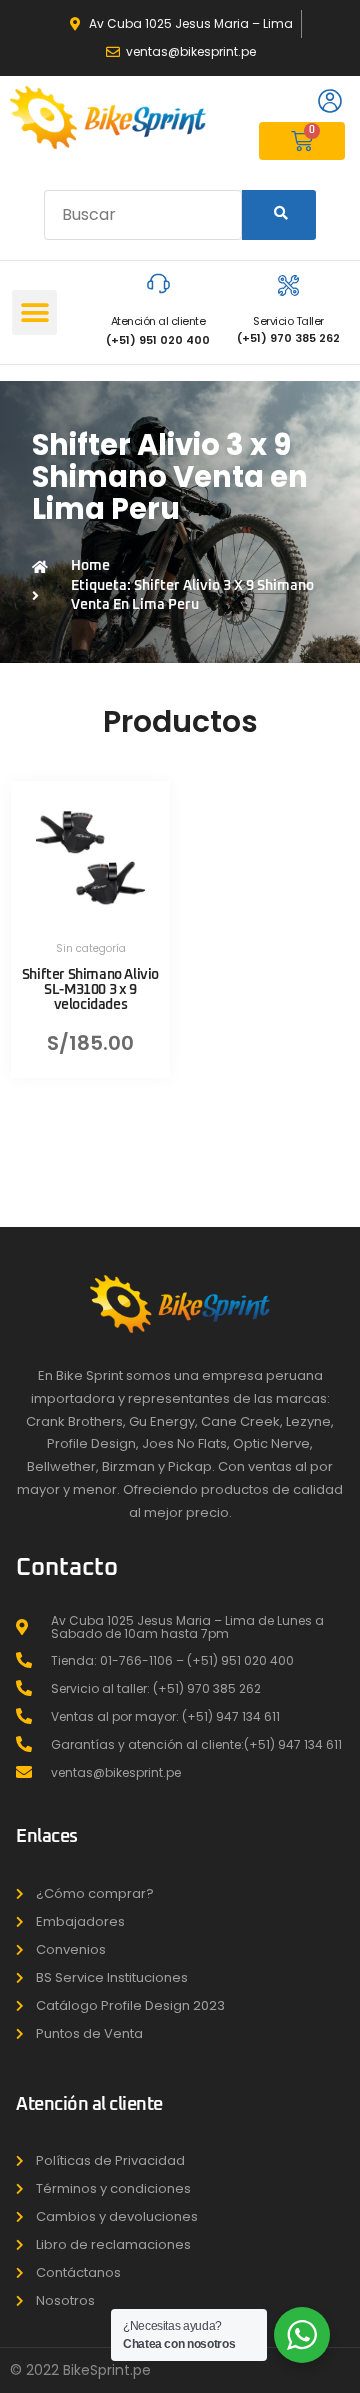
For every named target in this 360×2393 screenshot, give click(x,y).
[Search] (279, 215)
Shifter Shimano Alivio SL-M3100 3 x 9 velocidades (90, 990)
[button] (34, 312)
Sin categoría (91, 948)
